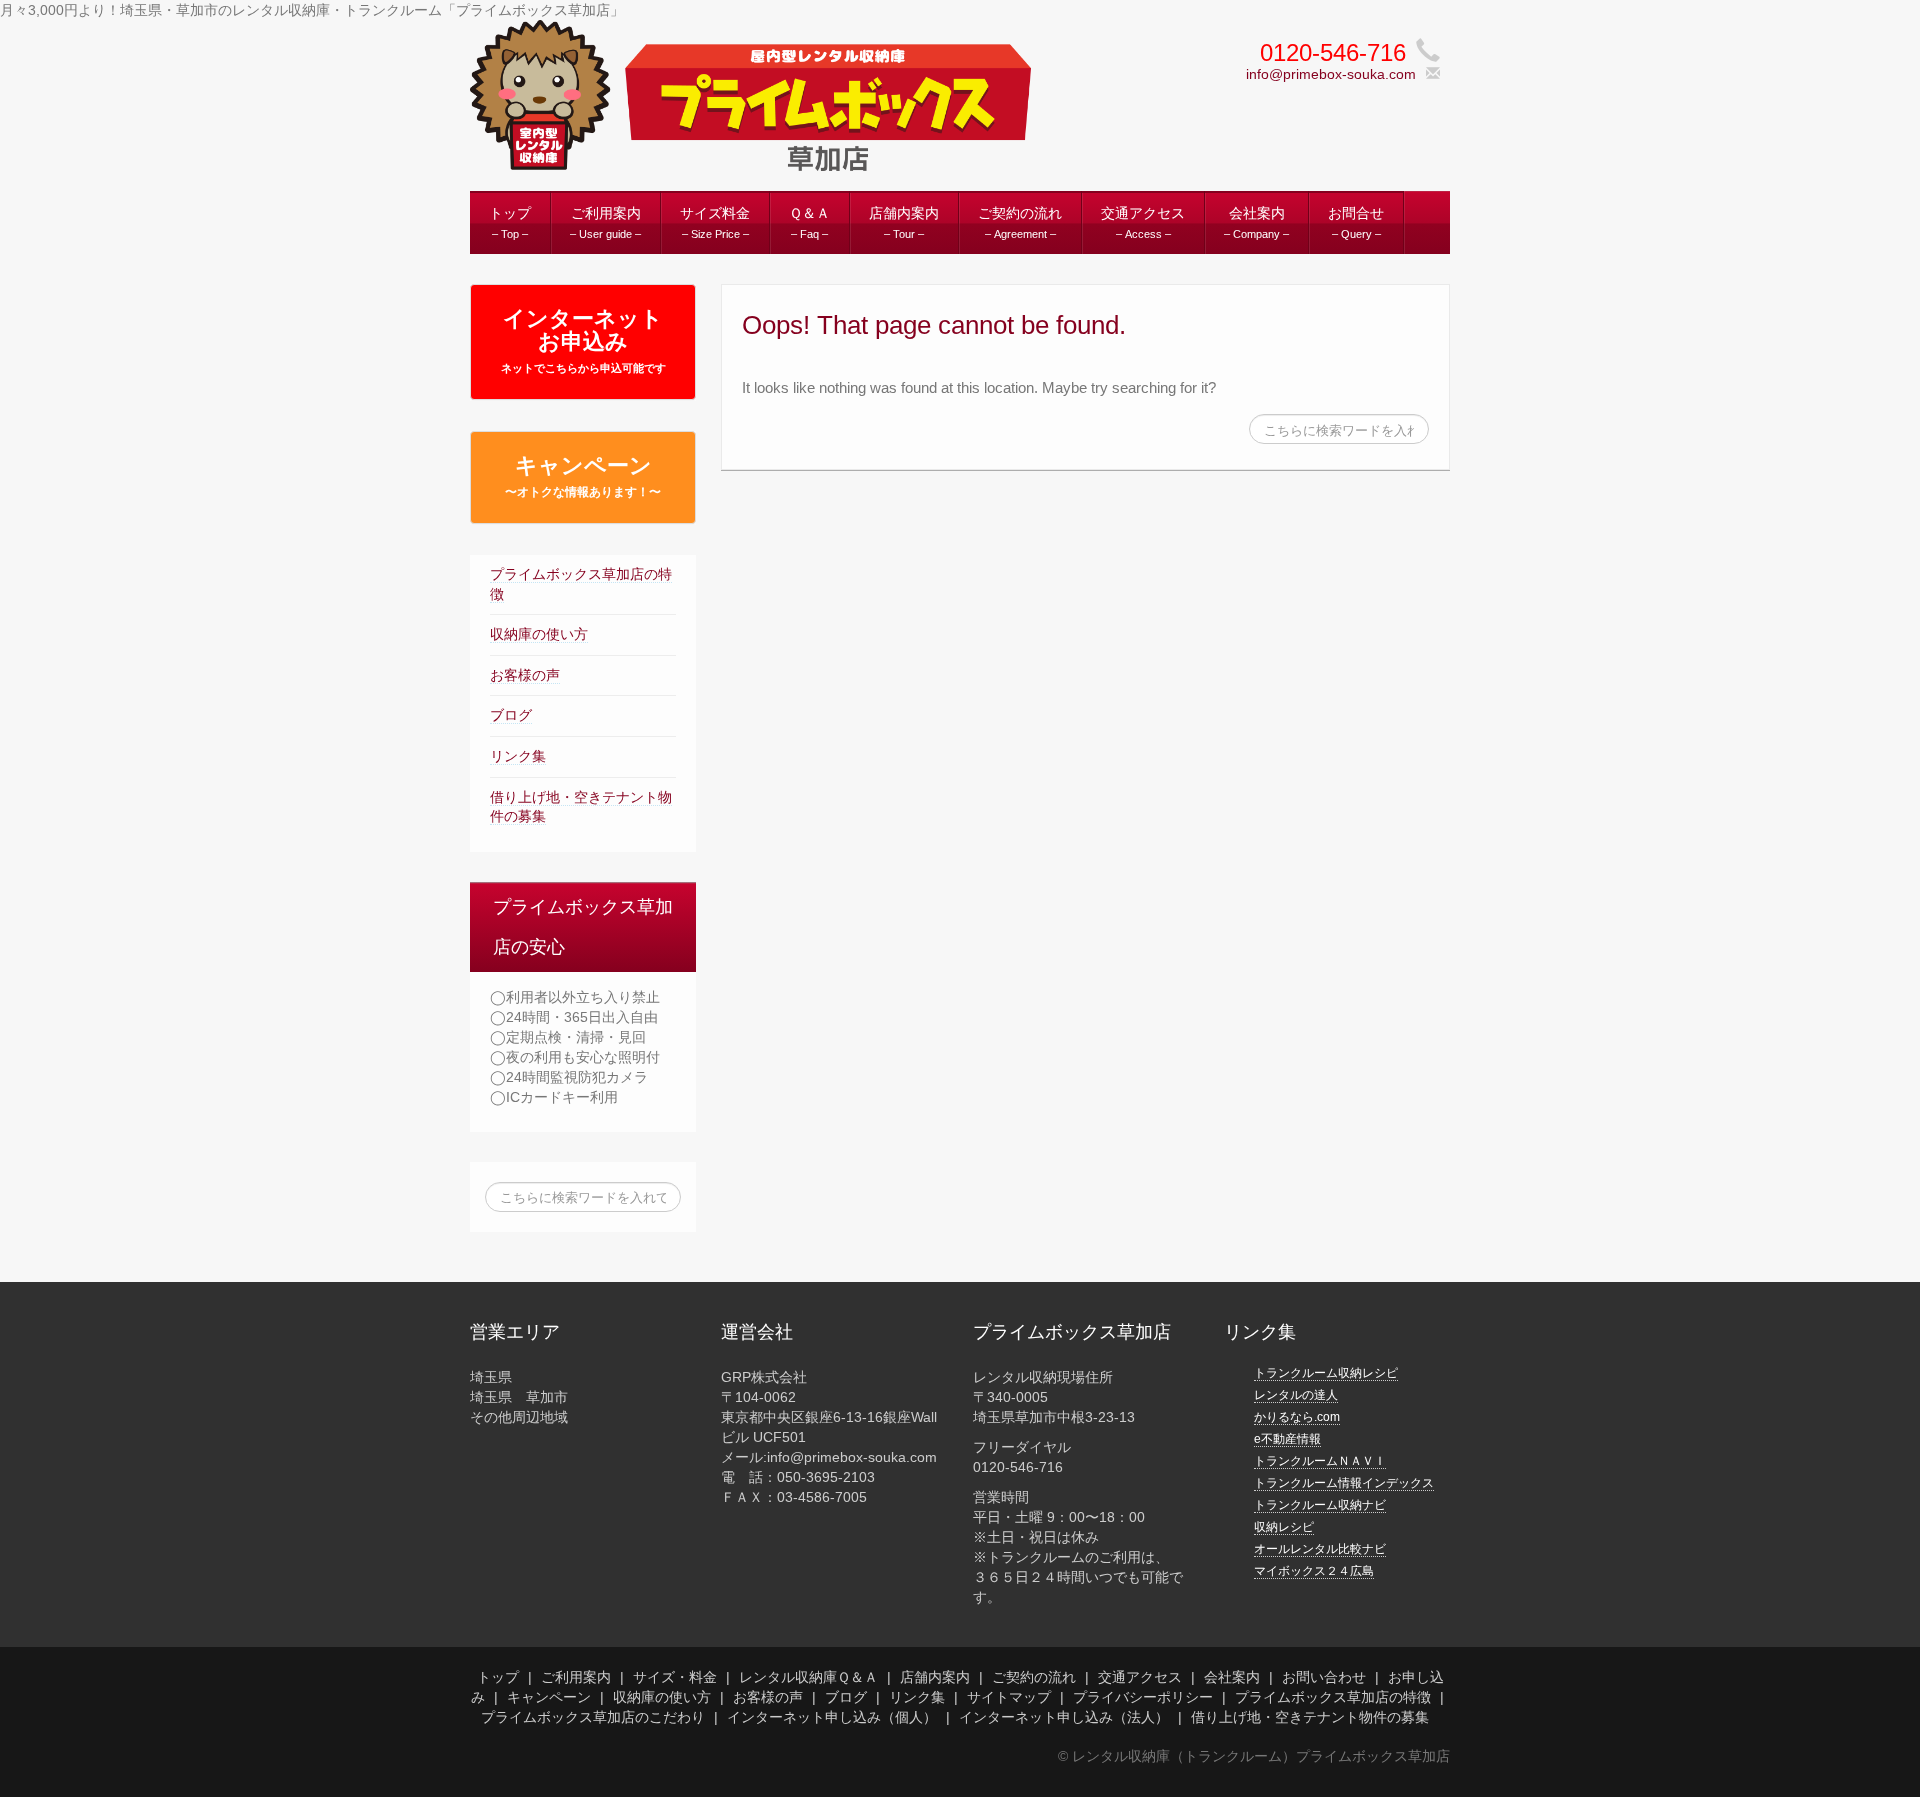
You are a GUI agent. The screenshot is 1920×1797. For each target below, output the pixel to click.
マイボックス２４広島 (1314, 1571)
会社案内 (1232, 1677)
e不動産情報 (1287, 1439)
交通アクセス (1140, 1677)
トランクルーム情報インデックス (1344, 1483)
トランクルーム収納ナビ (1320, 1505)
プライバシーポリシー (1143, 1697)
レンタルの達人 (1296, 1395)
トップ (498, 1677)
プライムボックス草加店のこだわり (593, 1717)
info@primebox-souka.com (1331, 74)
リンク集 (518, 756)
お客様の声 (525, 675)
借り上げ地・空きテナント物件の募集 (1310, 1717)
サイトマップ (1009, 1697)
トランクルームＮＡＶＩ (1320, 1461)
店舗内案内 (935, 1677)
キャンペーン (583, 476)
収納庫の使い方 (539, 634)
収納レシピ (1284, 1527)
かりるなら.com (1297, 1417)
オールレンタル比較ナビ (1320, 1549)
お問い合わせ (1324, 1677)
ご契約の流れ (1034, 1677)
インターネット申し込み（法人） (1064, 1717)
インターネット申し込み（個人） (832, 1717)
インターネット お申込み (583, 340)
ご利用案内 (576, 1677)
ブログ (511, 715)
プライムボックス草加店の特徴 (1333, 1697)
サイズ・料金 (675, 1677)
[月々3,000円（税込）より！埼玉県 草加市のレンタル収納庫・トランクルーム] (750, 94)
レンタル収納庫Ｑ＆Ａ (808, 1677)
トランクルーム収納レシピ (1326, 1373)
